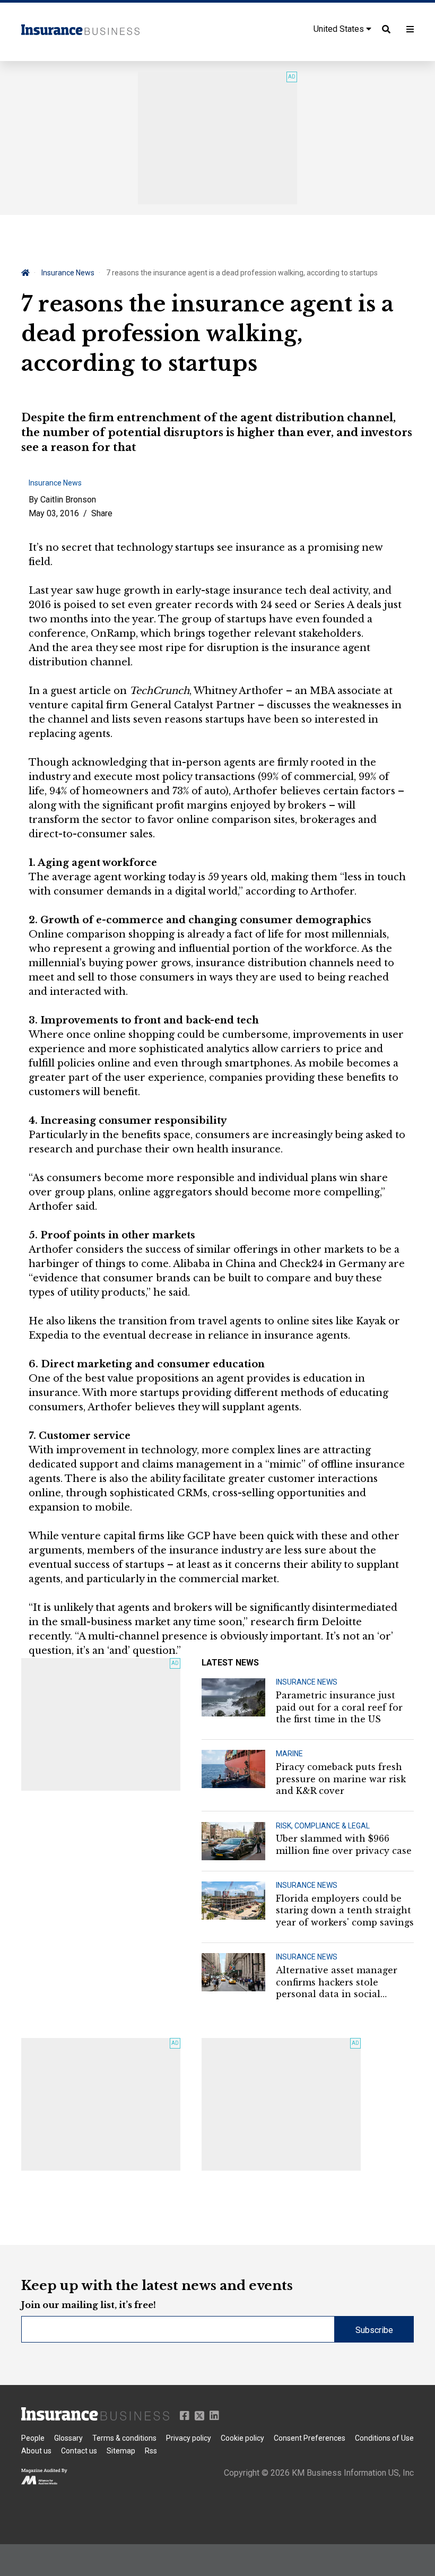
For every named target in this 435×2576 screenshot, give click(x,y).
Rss (151, 2451)
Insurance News (68, 273)
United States (340, 29)
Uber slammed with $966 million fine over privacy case (344, 1844)
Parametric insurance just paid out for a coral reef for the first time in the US (339, 1707)
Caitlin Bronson (68, 500)
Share (102, 513)
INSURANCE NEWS (307, 1682)
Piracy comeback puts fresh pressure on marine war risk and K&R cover (341, 1779)
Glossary (68, 2438)
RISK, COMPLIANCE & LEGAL (323, 1826)
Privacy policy (189, 2438)
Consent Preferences (310, 2438)
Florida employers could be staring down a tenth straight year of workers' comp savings (345, 1910)
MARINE (289, 1754)
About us (36, 2451)
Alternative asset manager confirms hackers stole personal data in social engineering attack (337, 1982)
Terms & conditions (124, 2438)
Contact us (79, 2451)
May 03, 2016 (54, 513)
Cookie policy (242, 2438)
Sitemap (121, 2451)
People (33, 2438)
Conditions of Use (384, 2438)
